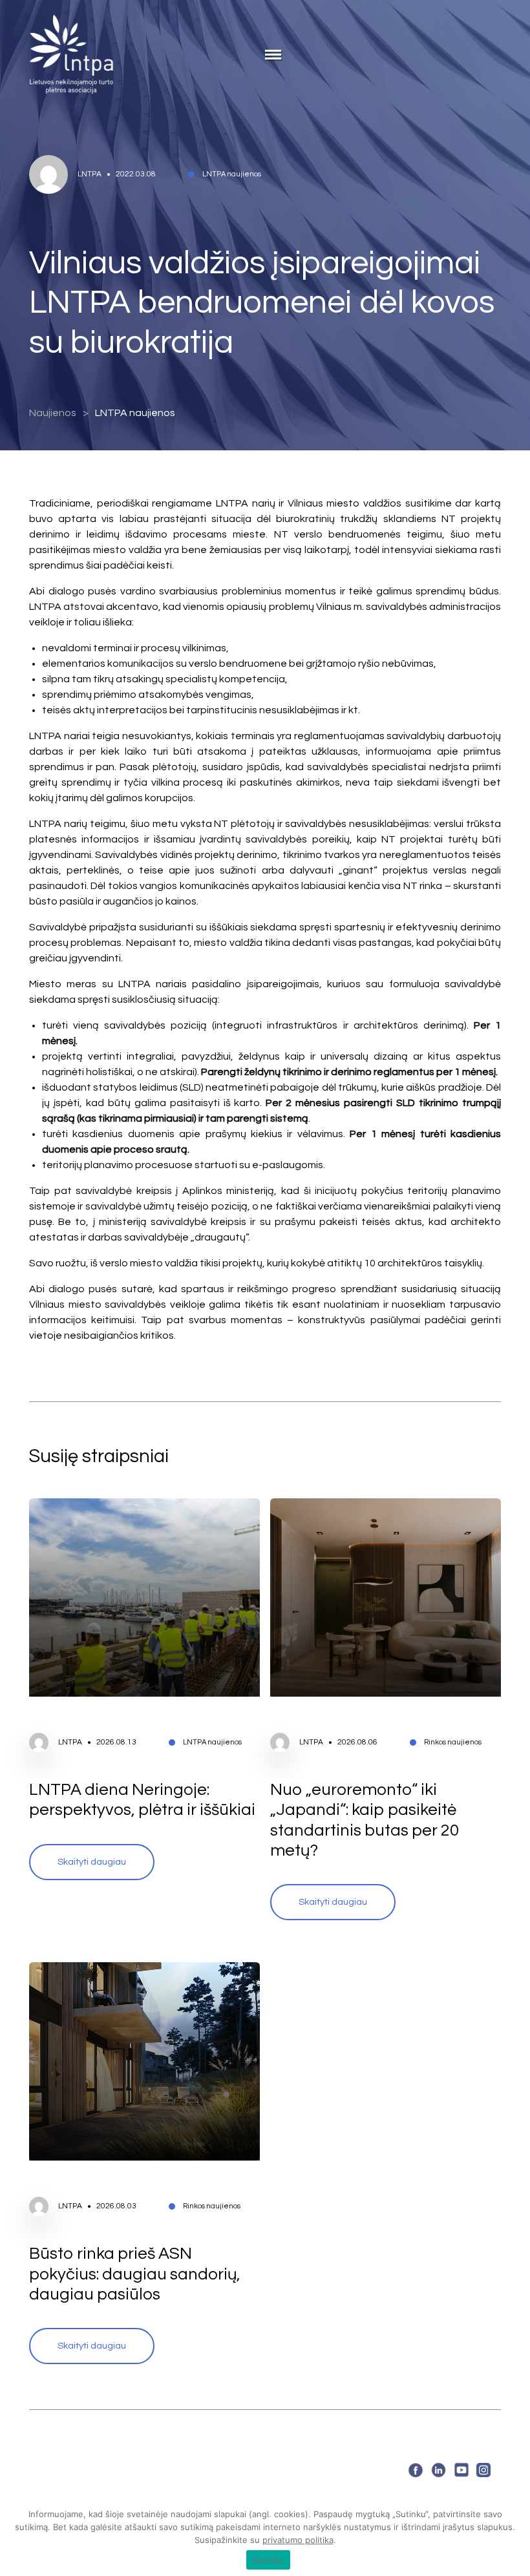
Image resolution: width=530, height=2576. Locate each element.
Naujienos (53, 413)
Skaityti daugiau (92, 1862)
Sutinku (269, 2560)
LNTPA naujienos (135, 413)
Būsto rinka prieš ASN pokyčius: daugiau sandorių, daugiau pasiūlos (135, 2274)
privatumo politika (298, 2540)
